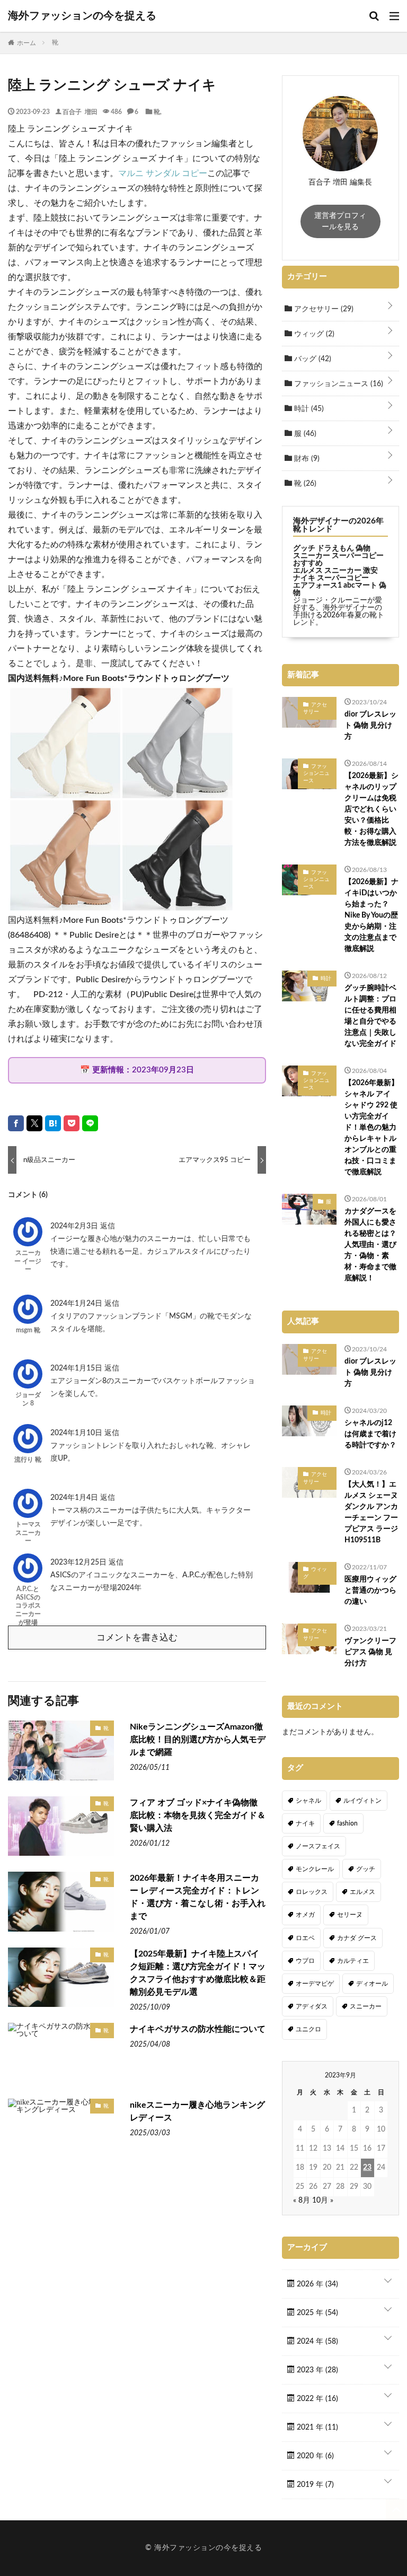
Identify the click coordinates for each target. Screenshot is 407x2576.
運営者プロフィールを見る (340, 221)
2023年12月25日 (79, 1562)
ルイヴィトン (362, 1801)
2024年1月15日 (77, 1368)
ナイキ (305, 1823)
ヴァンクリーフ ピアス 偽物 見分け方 (370, 1652)
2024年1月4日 (75, 1498)
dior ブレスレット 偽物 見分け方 (370, 726)
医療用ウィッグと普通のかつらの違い (370, 1591)
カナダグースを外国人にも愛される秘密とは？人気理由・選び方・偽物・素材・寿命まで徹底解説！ (370, 1245)
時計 (308, 409)
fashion (347, 1823)
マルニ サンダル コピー (163, 173)
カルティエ (353, 1961)
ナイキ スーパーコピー (331, 578)
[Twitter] (34, 1123)
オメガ (305, 1915)
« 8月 (302, 2200)
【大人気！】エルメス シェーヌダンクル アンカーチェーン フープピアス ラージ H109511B (371, 1512)
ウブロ (305, 1961)
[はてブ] (53, 1123)
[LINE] (90, 1123)
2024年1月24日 (77, 1304)
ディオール (372, 1984)
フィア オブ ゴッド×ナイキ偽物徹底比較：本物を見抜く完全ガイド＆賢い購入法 (198, 1815)
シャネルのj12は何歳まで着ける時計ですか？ (370, 1434)
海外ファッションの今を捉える (82, 16)
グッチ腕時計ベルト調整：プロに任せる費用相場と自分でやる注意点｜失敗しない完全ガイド (370, 1016)
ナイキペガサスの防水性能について (198, 2029)
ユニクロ (308, 2029)
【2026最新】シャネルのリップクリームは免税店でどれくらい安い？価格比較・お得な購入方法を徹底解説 (371, 809)
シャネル (308, 1801)
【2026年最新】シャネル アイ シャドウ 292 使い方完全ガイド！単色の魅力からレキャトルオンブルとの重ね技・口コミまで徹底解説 (371, 1128)
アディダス (312, 2006)
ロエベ (305, 1938)
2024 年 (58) (316, 2342)
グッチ (366, 1869)
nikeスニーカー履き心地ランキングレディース (197, 2111)
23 (367, 2168)
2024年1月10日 (77, 1433)
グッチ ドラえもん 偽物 (332, 548)
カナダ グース (357, 1938)
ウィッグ (313, 334)
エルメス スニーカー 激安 (335, 571)
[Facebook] (16, 1123)
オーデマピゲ (315, 1984)
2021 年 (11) (316, 2427)
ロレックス (312, 1892)
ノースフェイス (318, 1846)
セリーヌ (350, 1915)
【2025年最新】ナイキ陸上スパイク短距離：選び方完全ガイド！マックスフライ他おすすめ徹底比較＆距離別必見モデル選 (198, 1973)
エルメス (362, 1892)
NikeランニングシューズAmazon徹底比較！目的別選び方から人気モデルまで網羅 (198, 1740)
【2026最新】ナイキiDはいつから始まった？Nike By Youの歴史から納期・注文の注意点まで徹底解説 (371, 915)
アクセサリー (323, 309)
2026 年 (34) (316, 2284)
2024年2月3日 (75, 1226)
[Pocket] (72, 1123)
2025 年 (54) (316, 2313)
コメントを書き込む (137, 1638)
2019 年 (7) (314, 2485)
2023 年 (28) (316, 2370)
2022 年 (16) (316, 2399)
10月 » (323, 2200)
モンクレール (315, 1869)
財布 (306, 459)
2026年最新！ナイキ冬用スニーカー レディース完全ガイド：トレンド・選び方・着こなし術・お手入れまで (198, 1897)
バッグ (312, 359)
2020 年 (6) (314, 2456)
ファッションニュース (338, 384)
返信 (108, 1226)
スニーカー (366, 2006)
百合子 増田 (80, 111)
